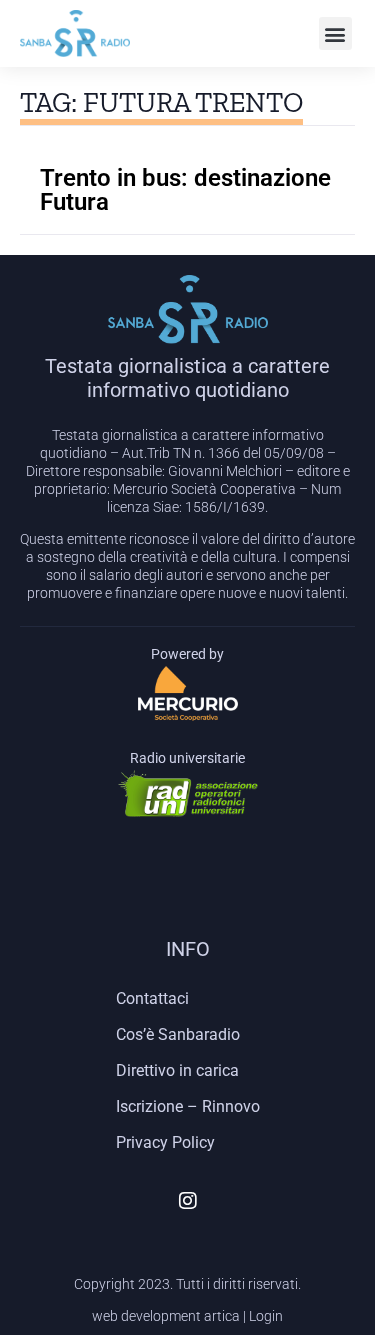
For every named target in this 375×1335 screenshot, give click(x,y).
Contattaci (152, 998)
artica (222, 1316)
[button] (335, 33)
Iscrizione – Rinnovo (188, 1106)
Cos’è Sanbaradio (178, 1034)
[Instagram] (188, 1201)
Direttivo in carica (177, 1070)
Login (266, 1316)
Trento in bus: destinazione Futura (185, 190)
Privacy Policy (165, 1142)
